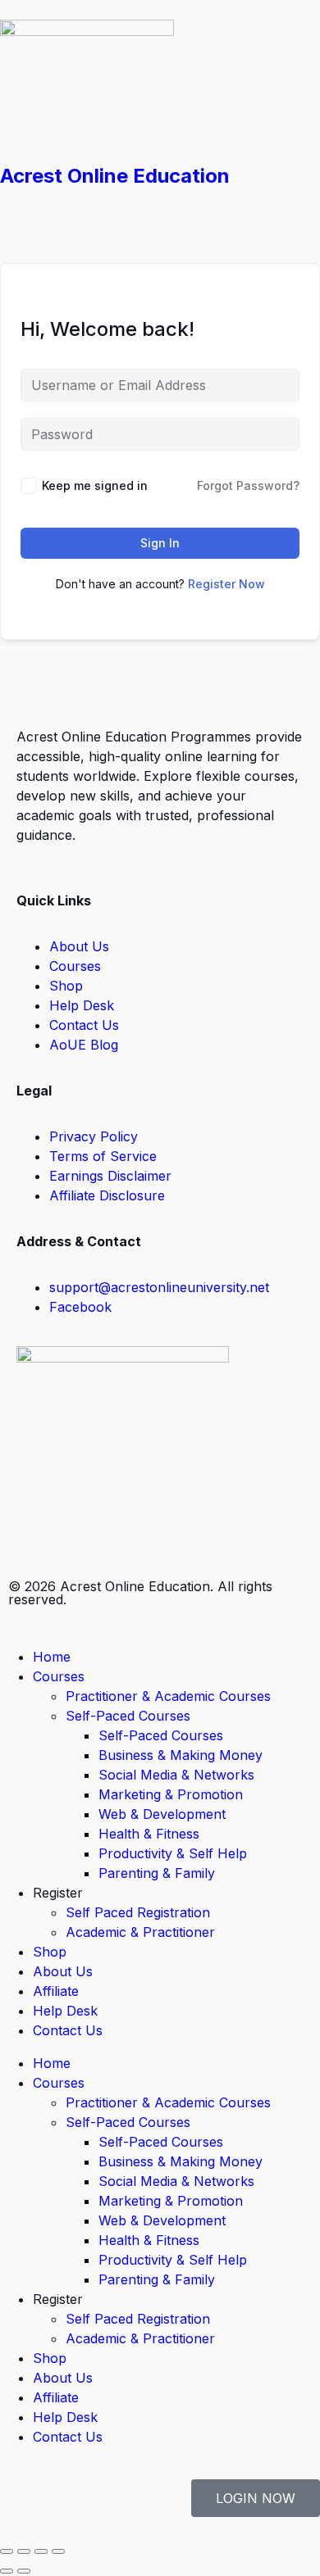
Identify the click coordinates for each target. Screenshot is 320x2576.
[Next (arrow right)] (24, 2571)
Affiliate (56, 1991)
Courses (59, 1676)
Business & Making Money (181, 1755)
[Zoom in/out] (7, 2551)
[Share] (41, 2551)
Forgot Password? (248, 485)
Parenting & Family (157, 1873)
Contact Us (68, 2030)
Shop (50, 1952)
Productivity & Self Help (173, 1853)
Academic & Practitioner (140, 1932)
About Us (63, 1971)
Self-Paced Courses (128, 1716)
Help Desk (65, 2011)
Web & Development (162, 1814)
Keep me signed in (95, 485)
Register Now (226, 584)
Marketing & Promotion (171, 1794)
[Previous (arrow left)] (7, 2571)
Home (52, 1657)
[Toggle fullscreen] (24, 2551)
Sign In (160, 543)
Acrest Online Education (115, 176)
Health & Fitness (149, 1834)
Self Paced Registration (138, 1912)
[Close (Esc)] (58, 2551)
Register (58, 1893)
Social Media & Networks (176, 1775)
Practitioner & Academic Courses (168, 1696)
